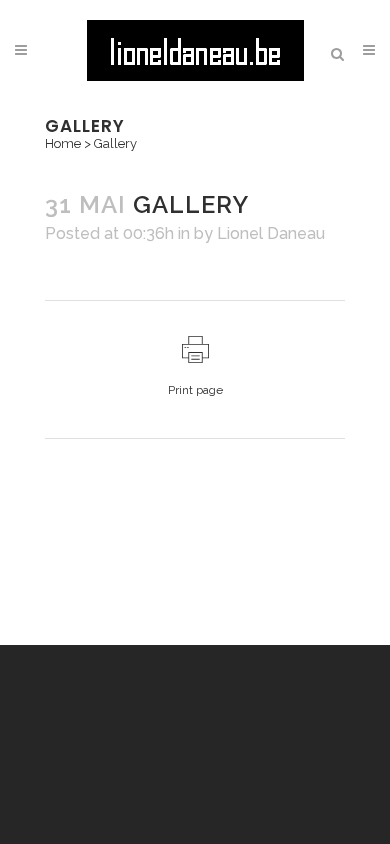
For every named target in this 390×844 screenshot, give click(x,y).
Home (63, 143)
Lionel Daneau (271, 233)
